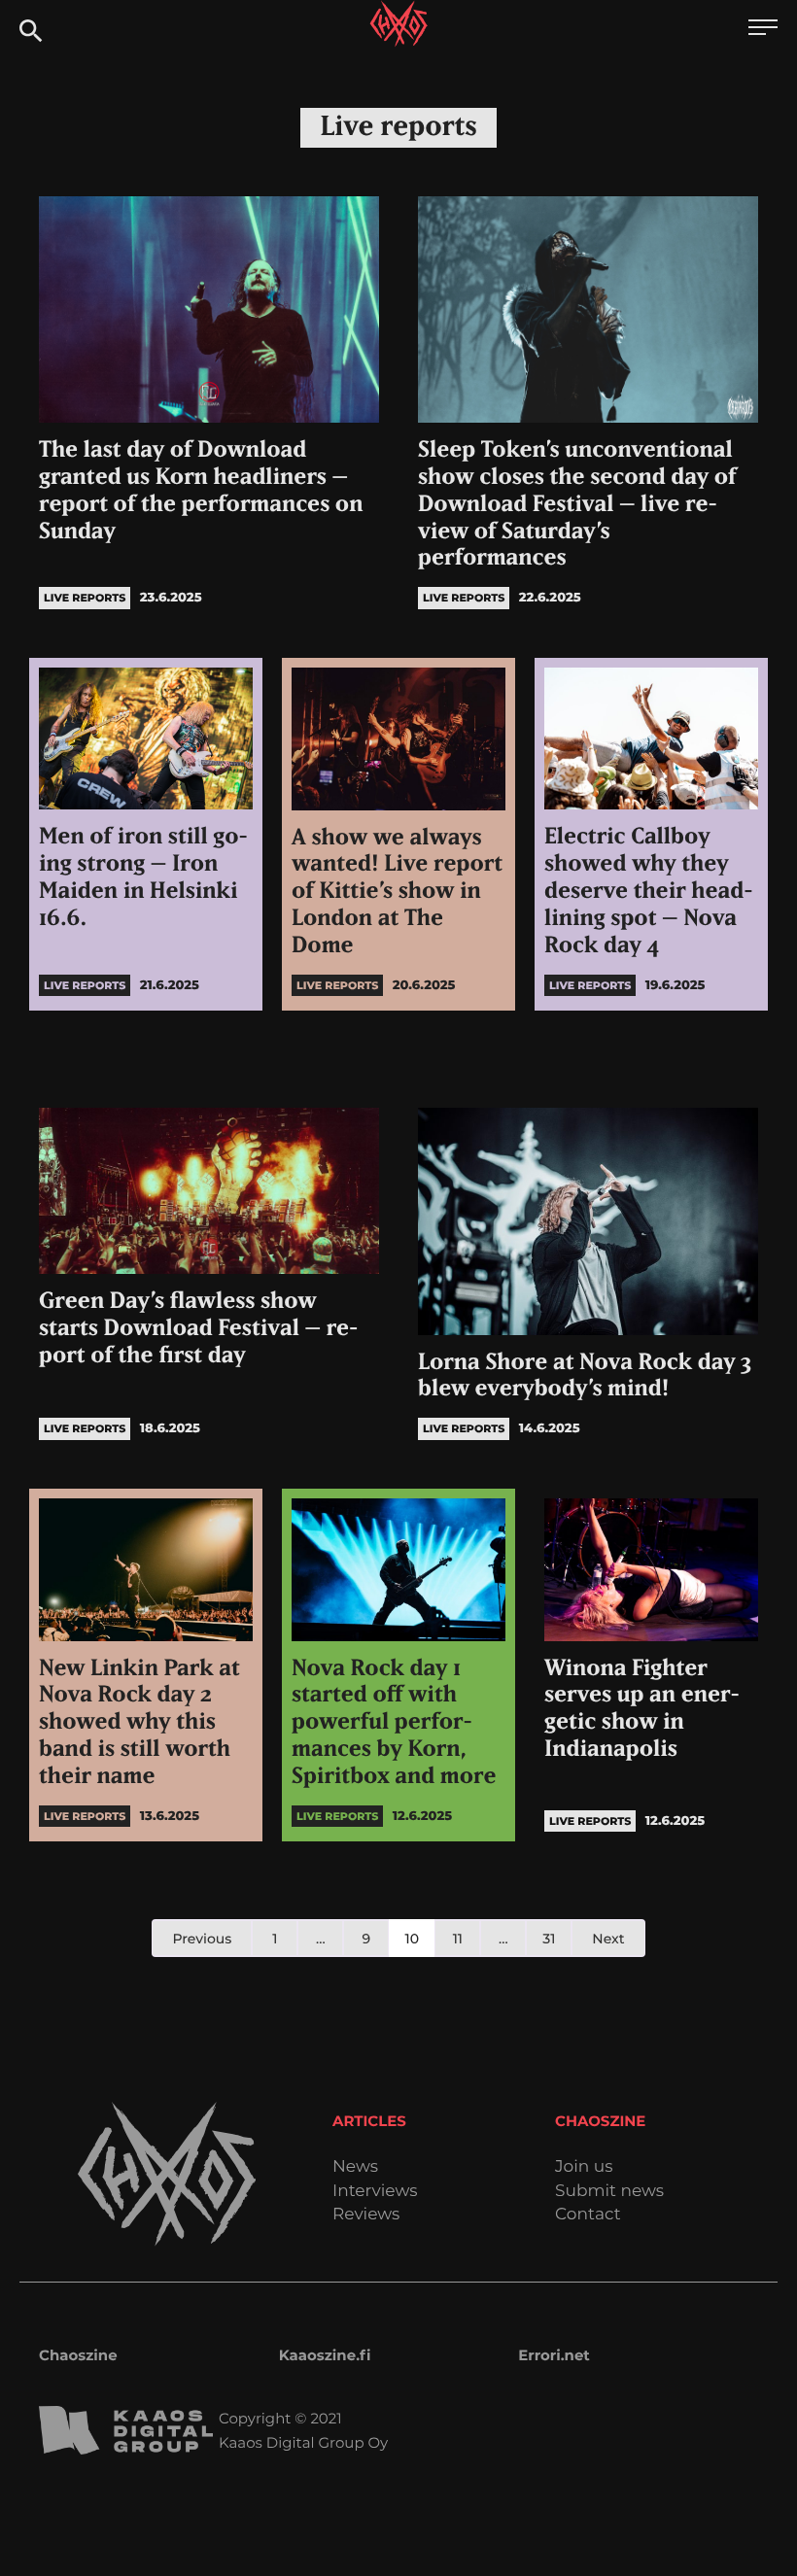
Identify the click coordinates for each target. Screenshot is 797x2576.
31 (549, 1939)
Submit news (609, 2192)
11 (458, 1939)
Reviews (366, 2215)
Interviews (375, 2192)
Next (608, 1939)
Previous (202, 1939)
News (355, 2167)
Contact (588, 2215)
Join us (584, 2167)
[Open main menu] (763, 30)
